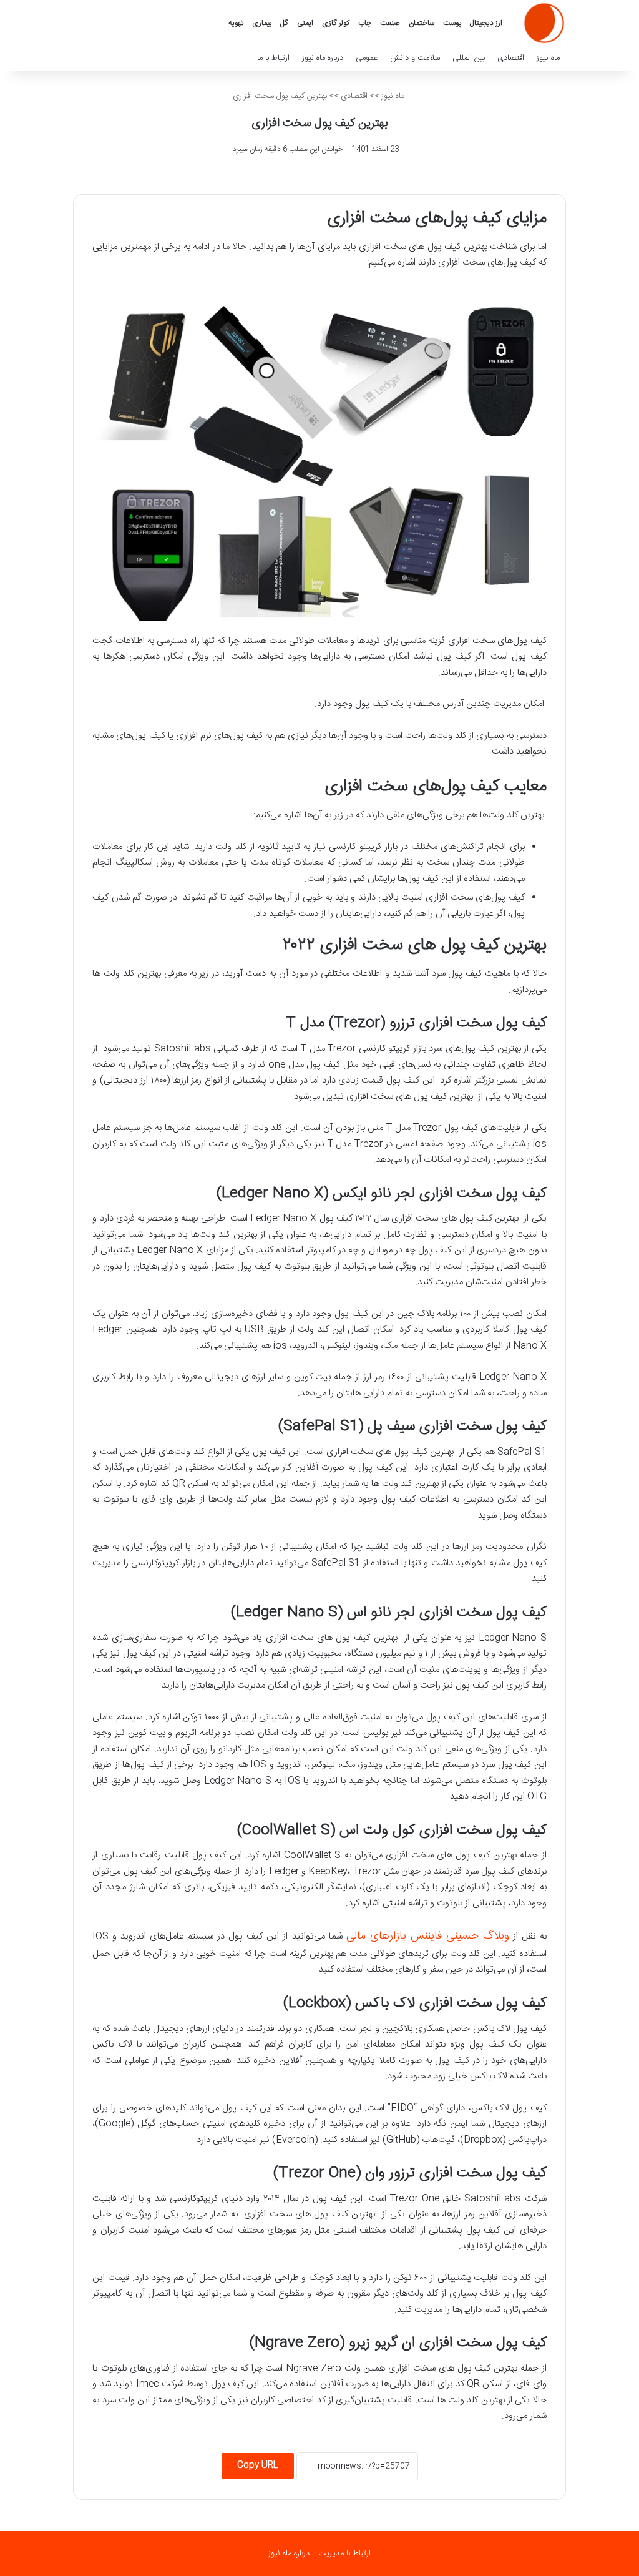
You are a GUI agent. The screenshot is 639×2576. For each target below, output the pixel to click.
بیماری (262, 23)
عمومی (367, 58)
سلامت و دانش (415, 58)
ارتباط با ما (273, 58)
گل (284, 23)
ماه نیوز (548, 58)
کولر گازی (336, 23)
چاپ (365, 23)
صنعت (390, 23)
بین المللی (469, 58)
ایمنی (305, 23)
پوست (452, 23)
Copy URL (258, 2465)
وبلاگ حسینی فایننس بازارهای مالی (428, 1936)
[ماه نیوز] (544, 23)
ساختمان (422, 23)
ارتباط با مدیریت (344, 2554)
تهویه (236, 23)
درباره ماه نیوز (323, 58)
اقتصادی (511, 58)
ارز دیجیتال (486, 23)
